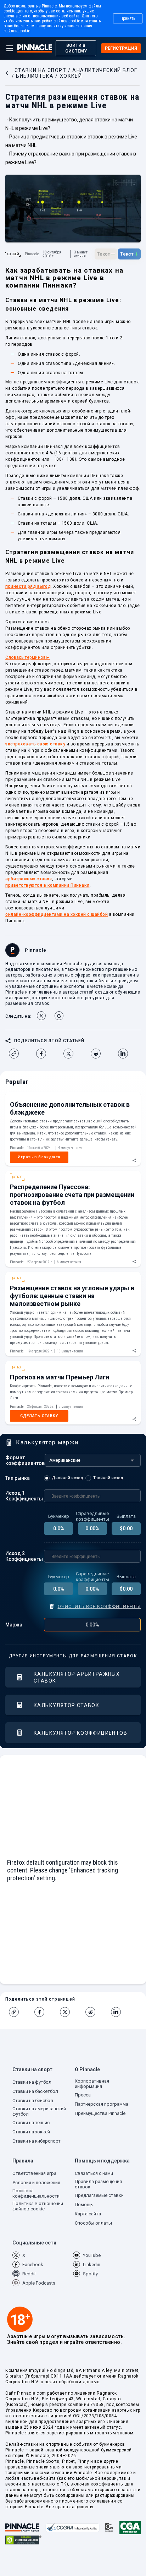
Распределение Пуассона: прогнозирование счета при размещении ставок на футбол (72, 1195)
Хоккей (13, 254)
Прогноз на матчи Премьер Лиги (60, 1377)
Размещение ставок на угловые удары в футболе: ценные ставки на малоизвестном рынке (72, 1296)
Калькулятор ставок (66, 1705)
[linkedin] (126, 1054)
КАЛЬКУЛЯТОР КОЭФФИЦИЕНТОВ (80, 1733)
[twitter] (71, 1054)
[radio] (65, 1478)
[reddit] (99, 1054)
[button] (42, 2071)
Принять (128, 18)
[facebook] (44, 1054)
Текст (106, 253)
